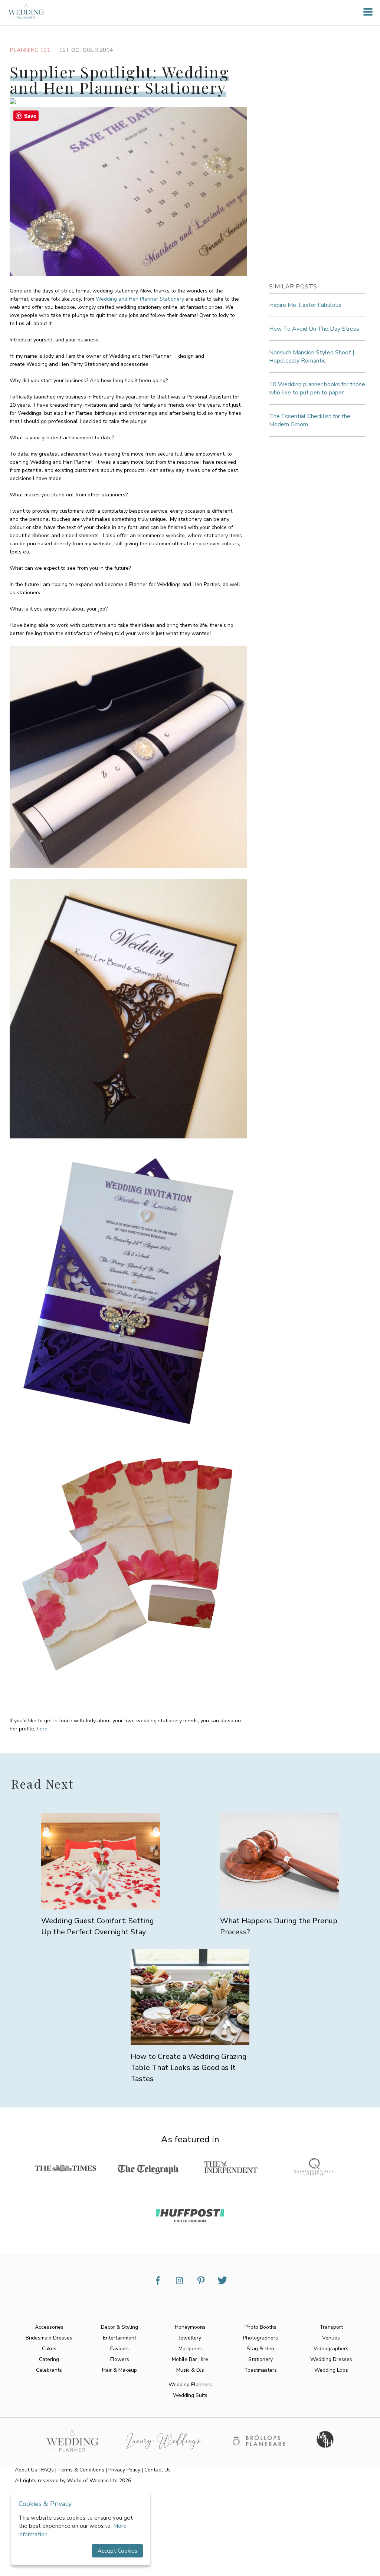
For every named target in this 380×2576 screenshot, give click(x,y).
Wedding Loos (331, 2370)
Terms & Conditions (81, 2470)
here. (43, 1729)
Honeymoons (190, 2327)
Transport (331, 2327)
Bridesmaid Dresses (49, 2338)
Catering (49, 2359)
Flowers (120, 2359)
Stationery (261, 2359)
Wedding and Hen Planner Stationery (140, 299)
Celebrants (49, 2370)
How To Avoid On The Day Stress (314, 329)
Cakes (49, 2349)
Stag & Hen (261, 2349)
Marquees (190, 2349)
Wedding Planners (190, 2385)
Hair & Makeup (119, 2370)
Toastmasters (261, 2370)
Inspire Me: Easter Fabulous (305, 305)
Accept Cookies (117, 2551)
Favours (119, 2349)
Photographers (261, 2338)
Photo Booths (261, 2327)
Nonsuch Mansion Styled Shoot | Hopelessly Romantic (312, 357)
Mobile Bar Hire (190, 2359)
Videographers (331, 2349)
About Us (26, 2470)
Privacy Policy (124, 2470)
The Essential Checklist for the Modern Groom (310, 420)
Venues (331, 2338)
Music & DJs (190, 2370)
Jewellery (190, 2338)
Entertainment (119, 2338)
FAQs (47, 2470)
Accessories (49, 2327)
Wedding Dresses (331, 2359)
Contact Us (158, 2470)
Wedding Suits (190, 2395)
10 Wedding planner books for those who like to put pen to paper (317, 388)
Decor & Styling (119, 2327)
